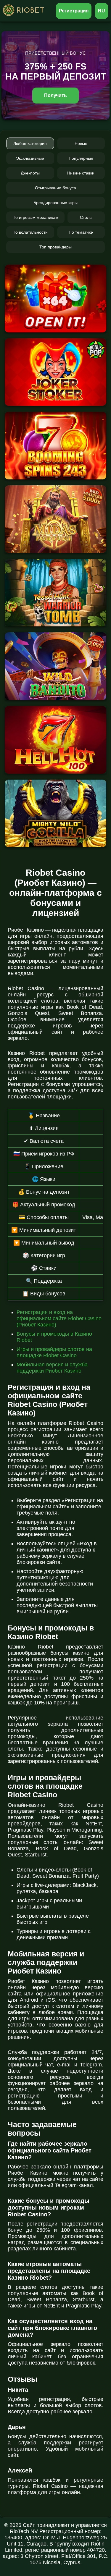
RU (102, 11)
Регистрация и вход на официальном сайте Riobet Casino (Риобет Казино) (59, 1318)
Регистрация (74, 11)
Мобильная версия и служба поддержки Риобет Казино (52, 1368)
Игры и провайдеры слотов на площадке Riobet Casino (54, 1352)
